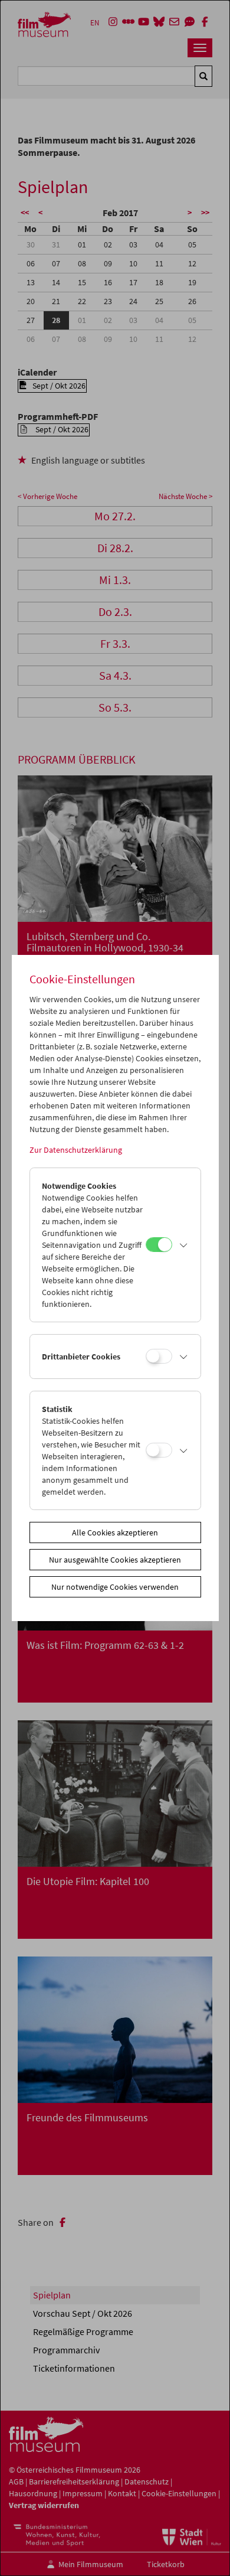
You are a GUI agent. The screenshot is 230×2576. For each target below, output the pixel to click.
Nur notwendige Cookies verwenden (115, 1587)
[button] (183, 1245)
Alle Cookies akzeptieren (115, 1532)
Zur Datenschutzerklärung (76, 1150)
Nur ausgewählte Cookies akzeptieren (115, 1560)
